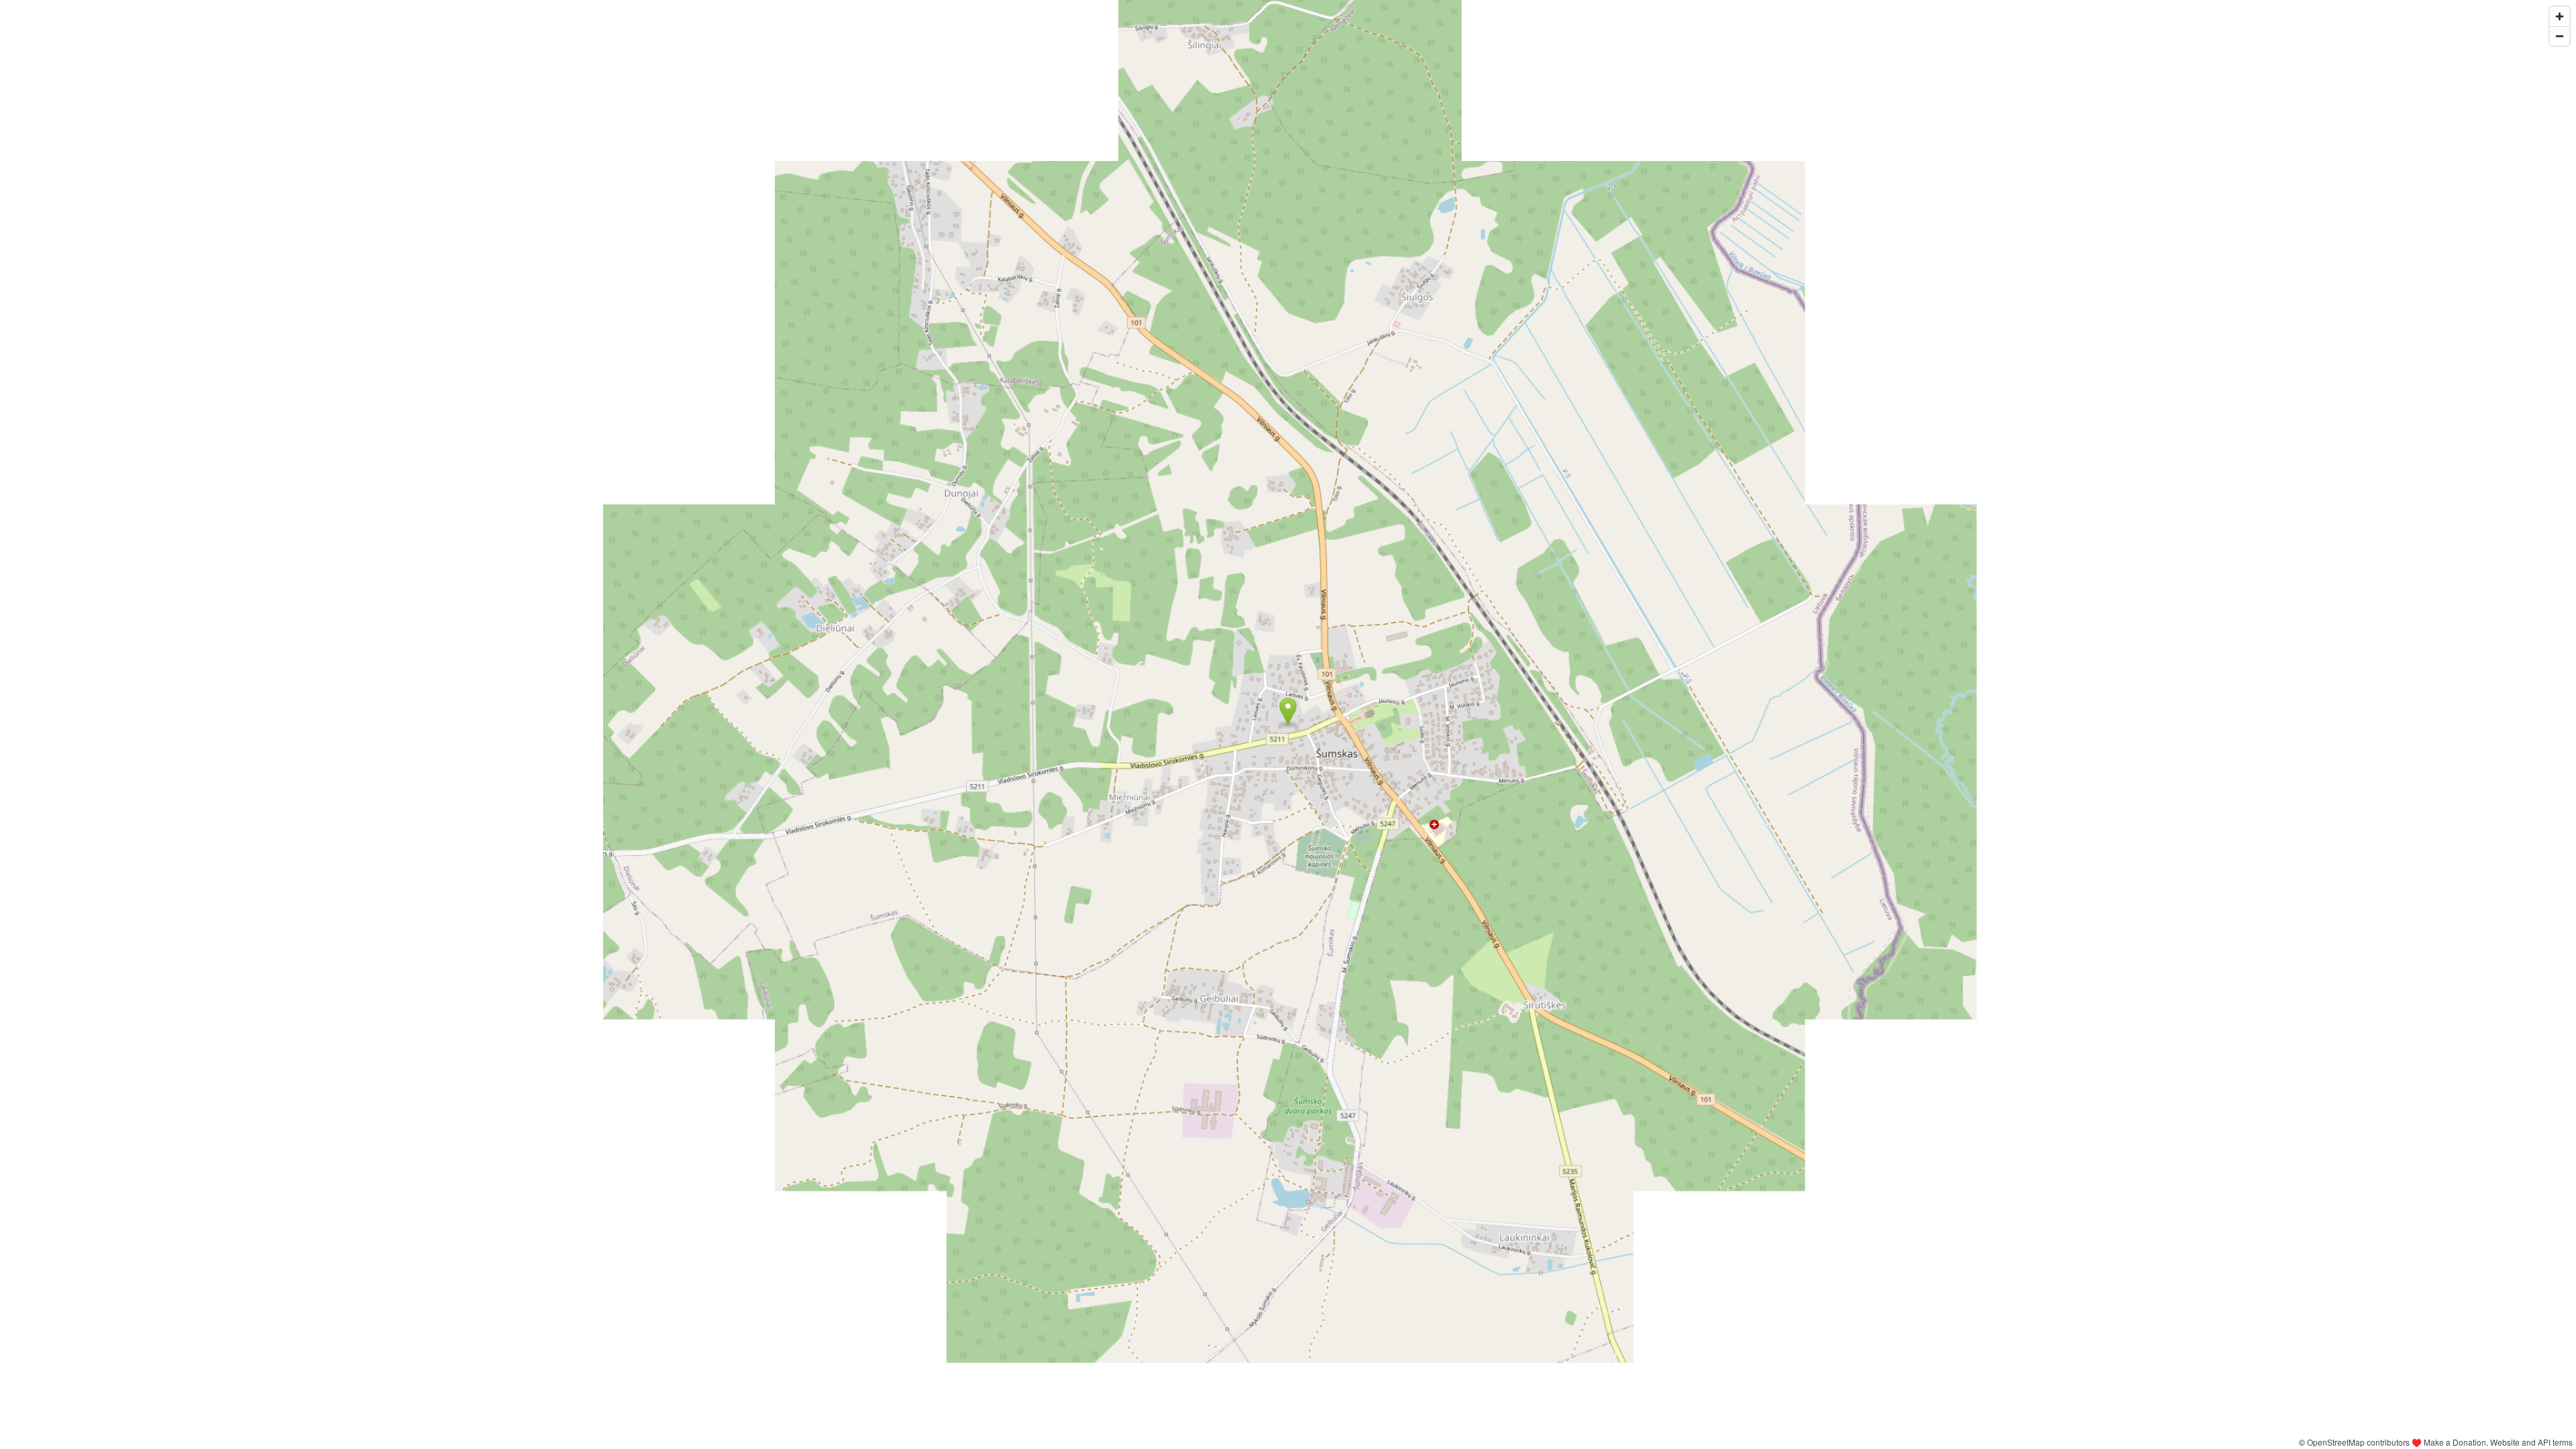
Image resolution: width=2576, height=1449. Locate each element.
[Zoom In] (2560, 16)
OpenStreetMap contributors (2358, 1442)
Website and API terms (2531, 1442)
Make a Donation (2455, 1442)
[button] (1288, 711)
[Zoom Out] (2560, 36)
